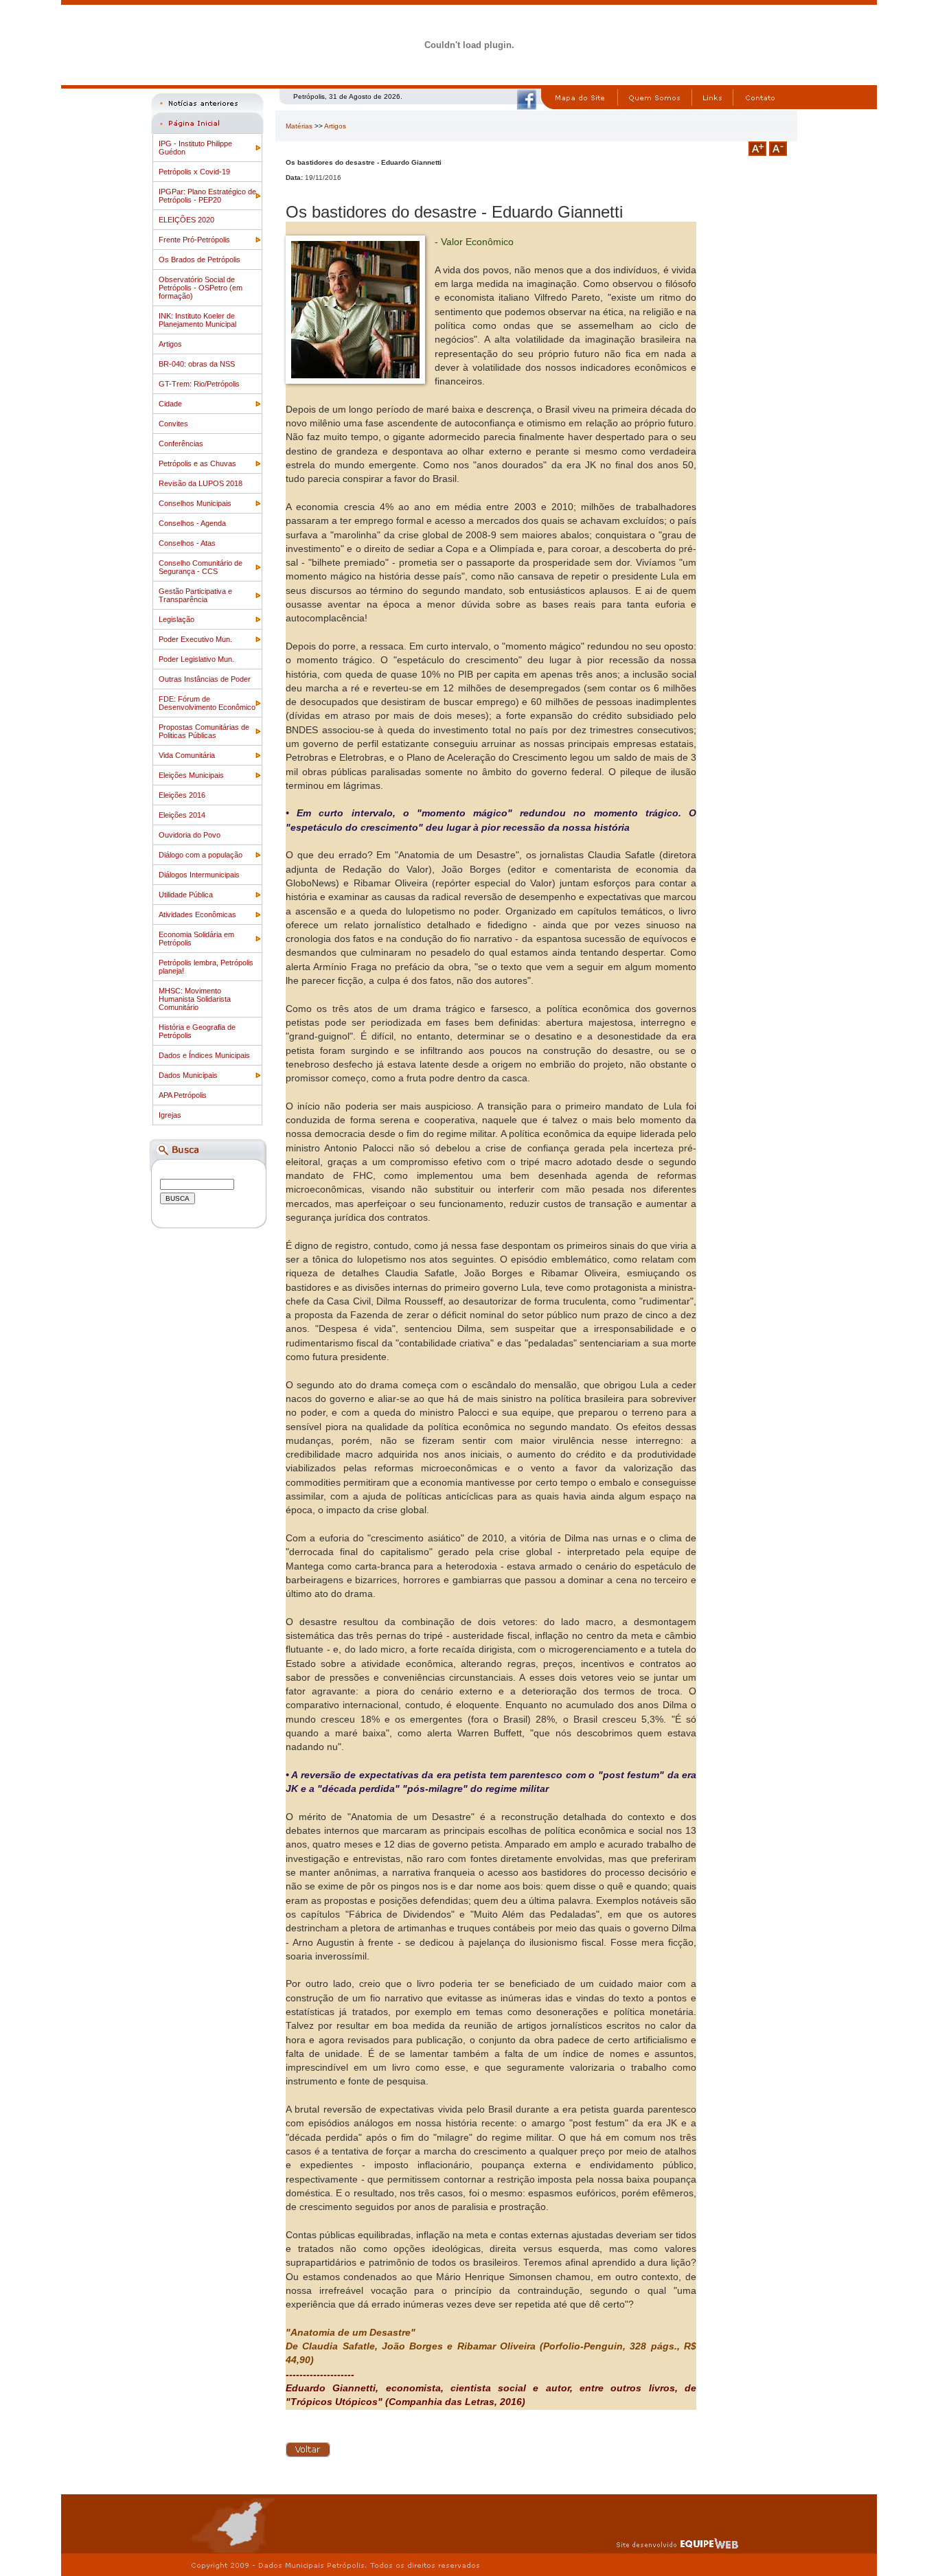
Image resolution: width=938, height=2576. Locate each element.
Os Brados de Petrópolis (199, 260)
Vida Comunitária (187, 755)
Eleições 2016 (182, 795)
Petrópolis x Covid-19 (194, 172)
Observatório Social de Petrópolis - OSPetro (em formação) (201, 288)
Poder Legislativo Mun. (196, 659)
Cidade (170, 404)
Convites (173, 424)
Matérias (299, 126)
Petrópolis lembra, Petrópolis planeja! (206, 967)
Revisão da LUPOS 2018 (201, 483)
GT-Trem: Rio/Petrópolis (199, 384)
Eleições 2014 (182, 815)
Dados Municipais (188, 1075)
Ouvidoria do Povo (190, 835)
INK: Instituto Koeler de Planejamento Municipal (197, 320)
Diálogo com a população (201, 855)
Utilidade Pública (186, 895)
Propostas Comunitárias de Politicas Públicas (204, 731)
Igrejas (170, 1115)
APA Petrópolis (183, 1095)
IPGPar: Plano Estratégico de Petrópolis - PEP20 (207, 196)
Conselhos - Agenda (192, 523)
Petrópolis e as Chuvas (197, 463)
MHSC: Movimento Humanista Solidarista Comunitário (195, 999)
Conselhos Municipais (195, 503)
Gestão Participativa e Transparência (195, 595)
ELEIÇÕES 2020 (186, 220)
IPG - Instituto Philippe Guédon (195, 148)
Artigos (170, 344)
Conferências (181, 444)
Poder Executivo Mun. (195, 639)
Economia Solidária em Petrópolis (196, 939)
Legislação (176, 619)
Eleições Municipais (191, 775)
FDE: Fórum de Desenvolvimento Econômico (207, 703)
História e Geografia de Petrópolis (197, 1031)
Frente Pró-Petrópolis (194, 240)
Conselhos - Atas (187, 543)
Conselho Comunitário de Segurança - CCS (201, 567)
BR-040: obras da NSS (197, 364)
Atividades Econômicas (197, 915)
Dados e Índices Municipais (204, 1055)
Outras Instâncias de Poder (205, 679)
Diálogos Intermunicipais (199, 875)
